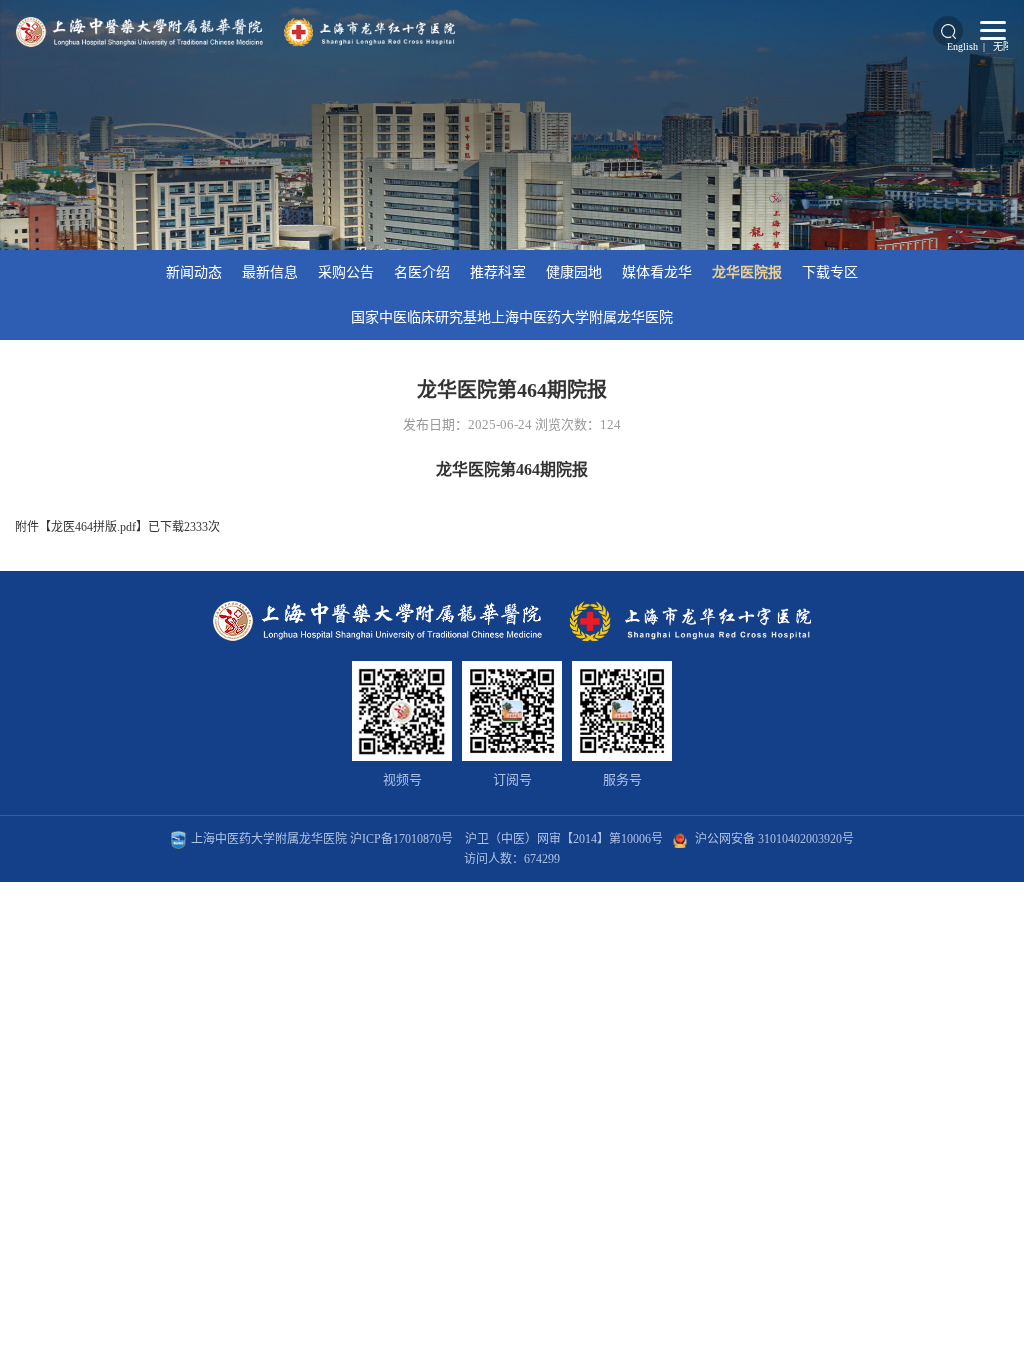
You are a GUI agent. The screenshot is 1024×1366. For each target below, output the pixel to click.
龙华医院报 (747, 272)
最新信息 (270, 272)
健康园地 (574, 272)
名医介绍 (422, 272)
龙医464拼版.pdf (93, 527)
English (962, 46)
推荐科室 (498, 272)
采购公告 (346, 272)
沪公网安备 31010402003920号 (774, 839)
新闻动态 (194, 272)
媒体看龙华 (657, 272)
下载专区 (830, 272)
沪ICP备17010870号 (401, 839)
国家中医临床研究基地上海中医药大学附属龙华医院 (512, 317)
